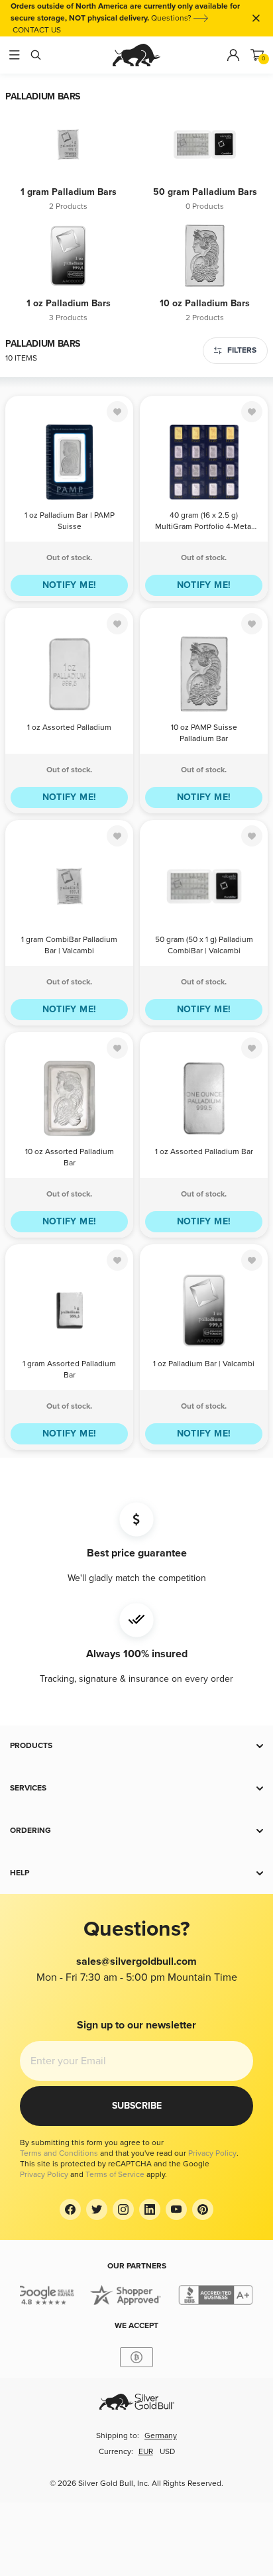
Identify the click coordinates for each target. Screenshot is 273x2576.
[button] (136, 1746)
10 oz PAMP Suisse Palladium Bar (204, 733)
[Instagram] (123, 2209)
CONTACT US (37, 30)
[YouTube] (176, 2209)
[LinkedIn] (150, 2209)
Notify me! (70, 585)
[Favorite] (117, 412)
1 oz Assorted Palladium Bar (204, 1152)
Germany (161, 2436)
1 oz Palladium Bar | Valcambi (204, 1364)
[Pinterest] (203, 2209)
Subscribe (137, 2106)
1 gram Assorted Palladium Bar (69, 1370)
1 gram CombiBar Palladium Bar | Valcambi (69, 945)
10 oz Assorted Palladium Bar (70, 1157)
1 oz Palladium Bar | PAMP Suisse (70, 521)
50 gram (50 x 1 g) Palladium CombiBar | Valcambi (204, 945)
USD (167, 2452)
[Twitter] (97, 2209)
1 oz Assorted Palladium (69, 728)
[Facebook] (70, 2209)
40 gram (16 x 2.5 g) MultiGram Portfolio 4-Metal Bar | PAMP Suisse (204, 522)
